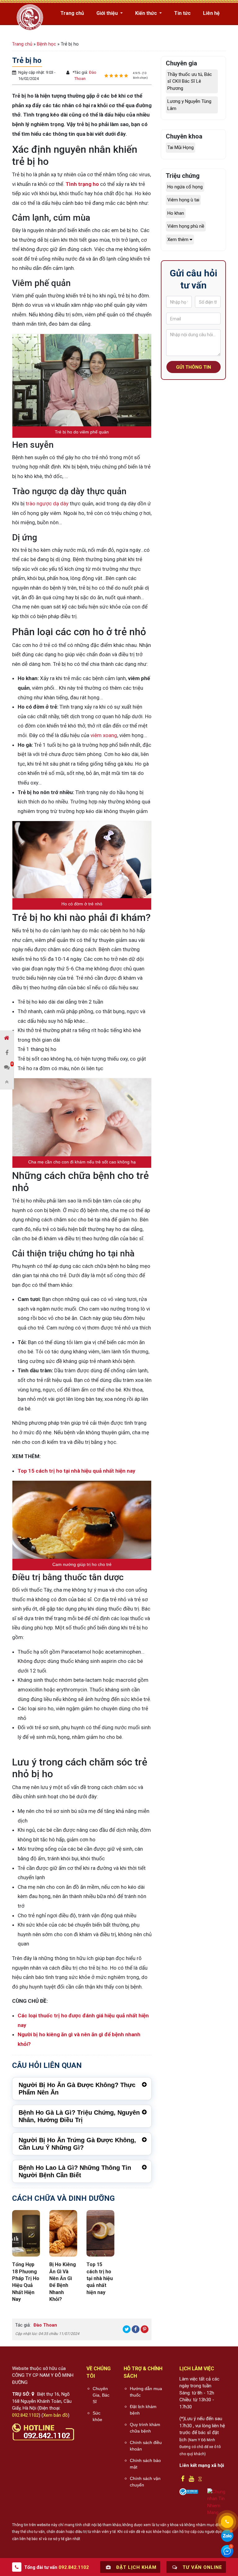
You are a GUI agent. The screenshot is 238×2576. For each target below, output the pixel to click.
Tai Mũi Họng (181, 147)
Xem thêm (178, 240)
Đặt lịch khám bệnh (143, 2410)
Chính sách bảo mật (145, 2464)
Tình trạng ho (82, 184)
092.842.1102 (25, 2415)
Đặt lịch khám (136, 2567)
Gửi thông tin (194, 367)
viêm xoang (104, 735)
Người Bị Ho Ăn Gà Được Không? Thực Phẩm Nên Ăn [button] (77, 2089)
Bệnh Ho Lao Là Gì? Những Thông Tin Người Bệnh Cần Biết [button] (75, 2171)
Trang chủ (72, 13)
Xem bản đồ (55, 2415)
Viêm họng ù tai (183, 200)
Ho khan (176, 213)
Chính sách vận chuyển (145, 2482)
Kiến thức (147, 13)
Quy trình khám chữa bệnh (145, 2428)
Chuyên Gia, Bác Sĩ (101, 2395)
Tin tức (182, 13)
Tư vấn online (202, 2567)
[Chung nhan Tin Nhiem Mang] (217, 2502)
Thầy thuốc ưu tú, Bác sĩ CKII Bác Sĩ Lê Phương (190, 81)
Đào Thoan (45, 2325)
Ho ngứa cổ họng (185, 187)
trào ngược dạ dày (47, 503)
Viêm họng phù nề (186, 226)
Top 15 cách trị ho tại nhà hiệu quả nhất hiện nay (77, 1471)
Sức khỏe (97, 2416)
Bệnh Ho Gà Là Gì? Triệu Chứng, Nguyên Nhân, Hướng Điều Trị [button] (79, 2116)
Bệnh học (46, 44)
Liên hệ (211, 13)
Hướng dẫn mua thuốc (146, 2392)
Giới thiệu (108, 13)
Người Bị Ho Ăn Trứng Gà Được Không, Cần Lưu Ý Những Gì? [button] (77, 2144)
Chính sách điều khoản (146, 2446)
